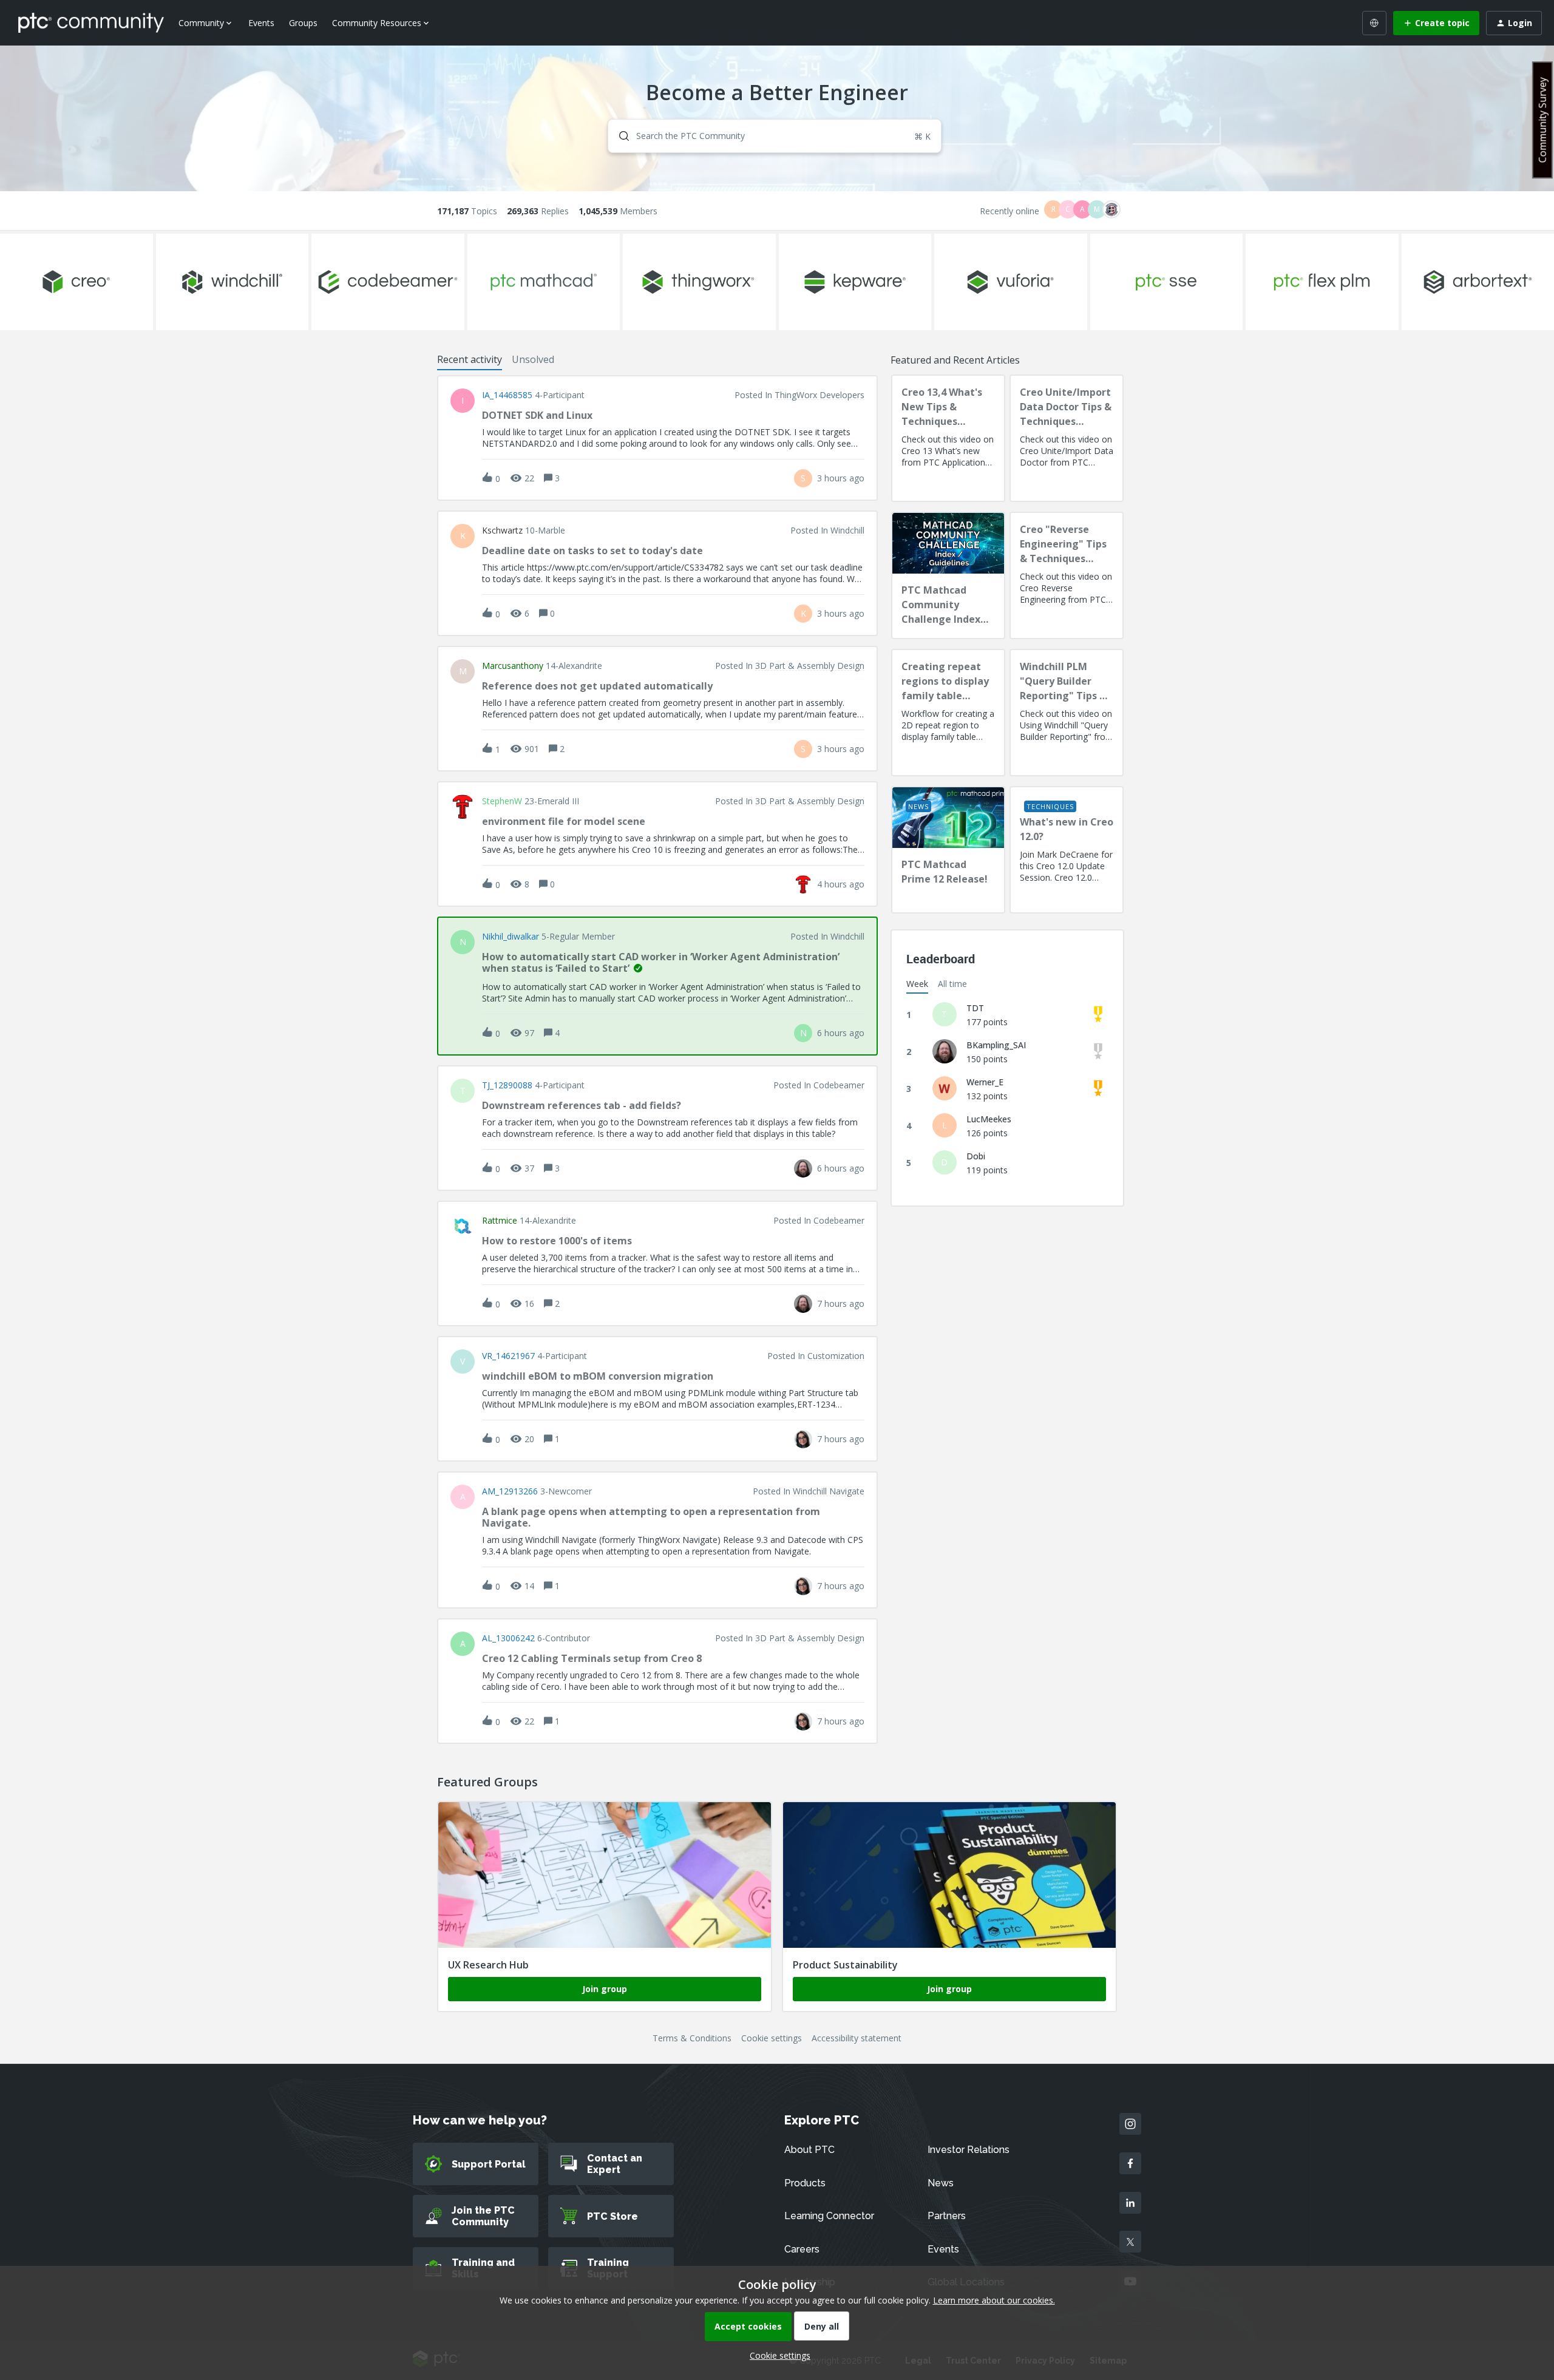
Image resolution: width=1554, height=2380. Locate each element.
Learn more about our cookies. (994, 2300)
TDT (975, 1008)
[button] (777, 2355)
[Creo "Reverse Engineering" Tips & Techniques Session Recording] (1067, 575)
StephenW (502, 801)
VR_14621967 (508, 1356)
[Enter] (619, 136)
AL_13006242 (508, 1638)
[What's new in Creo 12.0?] (1067, 850)
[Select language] (1374, 23)
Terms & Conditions (692, 2038)
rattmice (500, 1221)
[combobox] (775, 136)
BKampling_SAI (996, 1045)
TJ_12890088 (507, 1085)
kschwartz (502, 531)
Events (261, 23)
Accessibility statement (857, 2038)
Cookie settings (772, 2038)
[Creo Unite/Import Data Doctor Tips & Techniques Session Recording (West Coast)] (1067, 438)
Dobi (976, 1156)
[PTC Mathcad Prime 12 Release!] (948, 850)
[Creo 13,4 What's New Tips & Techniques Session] (948, 438)
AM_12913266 (510, 1491)
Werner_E (985, 1082)
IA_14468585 (507, 395)
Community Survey (1542, 120)
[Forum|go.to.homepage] (91, 22)
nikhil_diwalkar (511, 937)
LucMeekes (989, 1119)
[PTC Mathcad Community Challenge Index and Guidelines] (948, 575)
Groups (303, 23)
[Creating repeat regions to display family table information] (948, 713)
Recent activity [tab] (470, 359)
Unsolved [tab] (533, 359)
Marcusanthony (513, 666)
